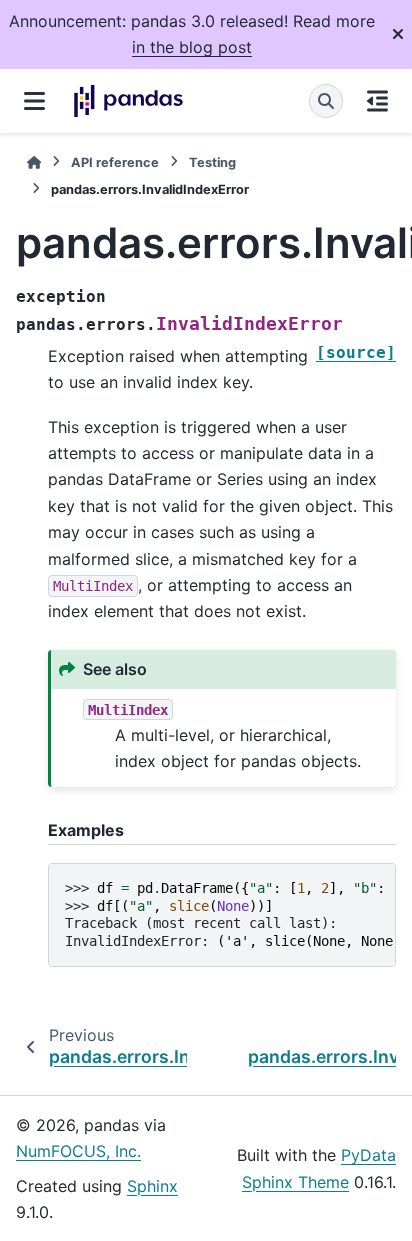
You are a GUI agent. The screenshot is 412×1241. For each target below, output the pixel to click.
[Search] (326, 101)
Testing (212, 162)
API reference (115, 162)
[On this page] (377, 101)
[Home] (34, 162)
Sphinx (152, 1186)
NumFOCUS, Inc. (78, 1151)
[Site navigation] (34, 101)
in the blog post (192, 47)
